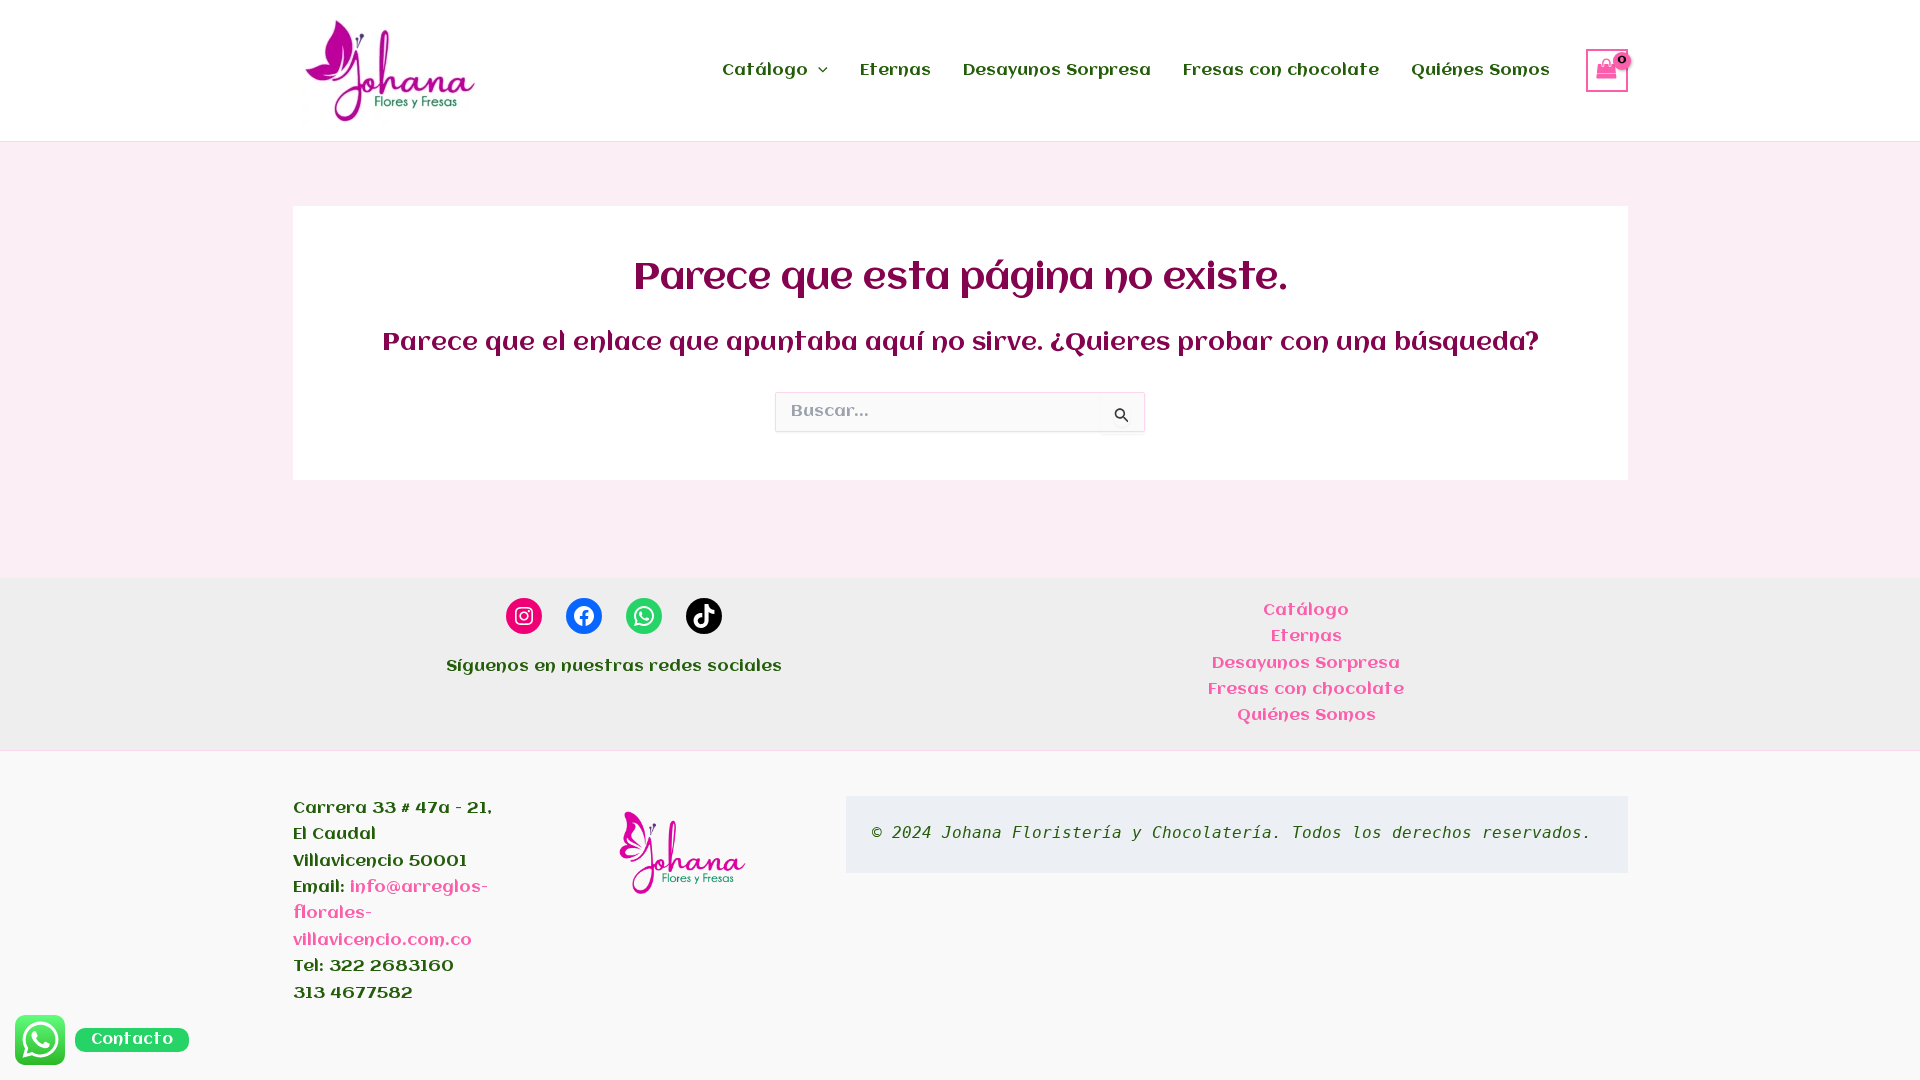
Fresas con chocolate (1281, 70)
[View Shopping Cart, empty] (1607, 70)
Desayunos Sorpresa (1057, 70)
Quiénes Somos (1480, 70)
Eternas (895, 70)
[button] (818, 71)
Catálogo (765, 70)
